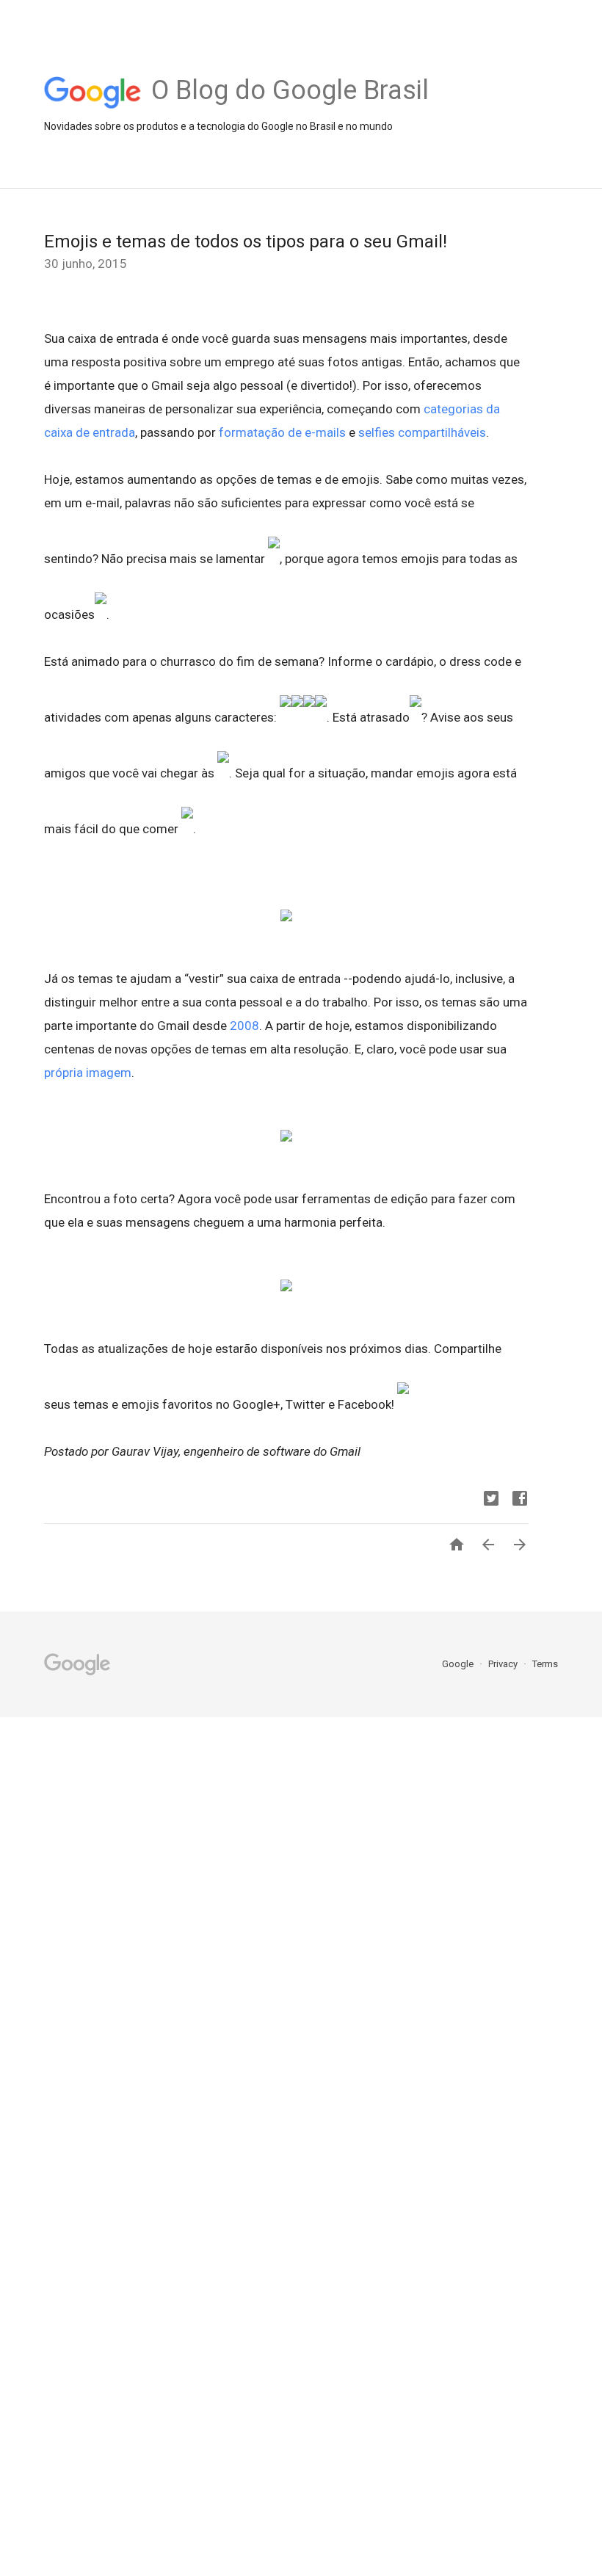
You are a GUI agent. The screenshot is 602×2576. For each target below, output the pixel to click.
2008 (244, 1026)
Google (459, 1664)
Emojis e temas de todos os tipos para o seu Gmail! (246, 242)
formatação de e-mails (282, 432)
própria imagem (88, 1073)
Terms (545, 1664)
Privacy (504, 1664)
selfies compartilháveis (422, 432)
